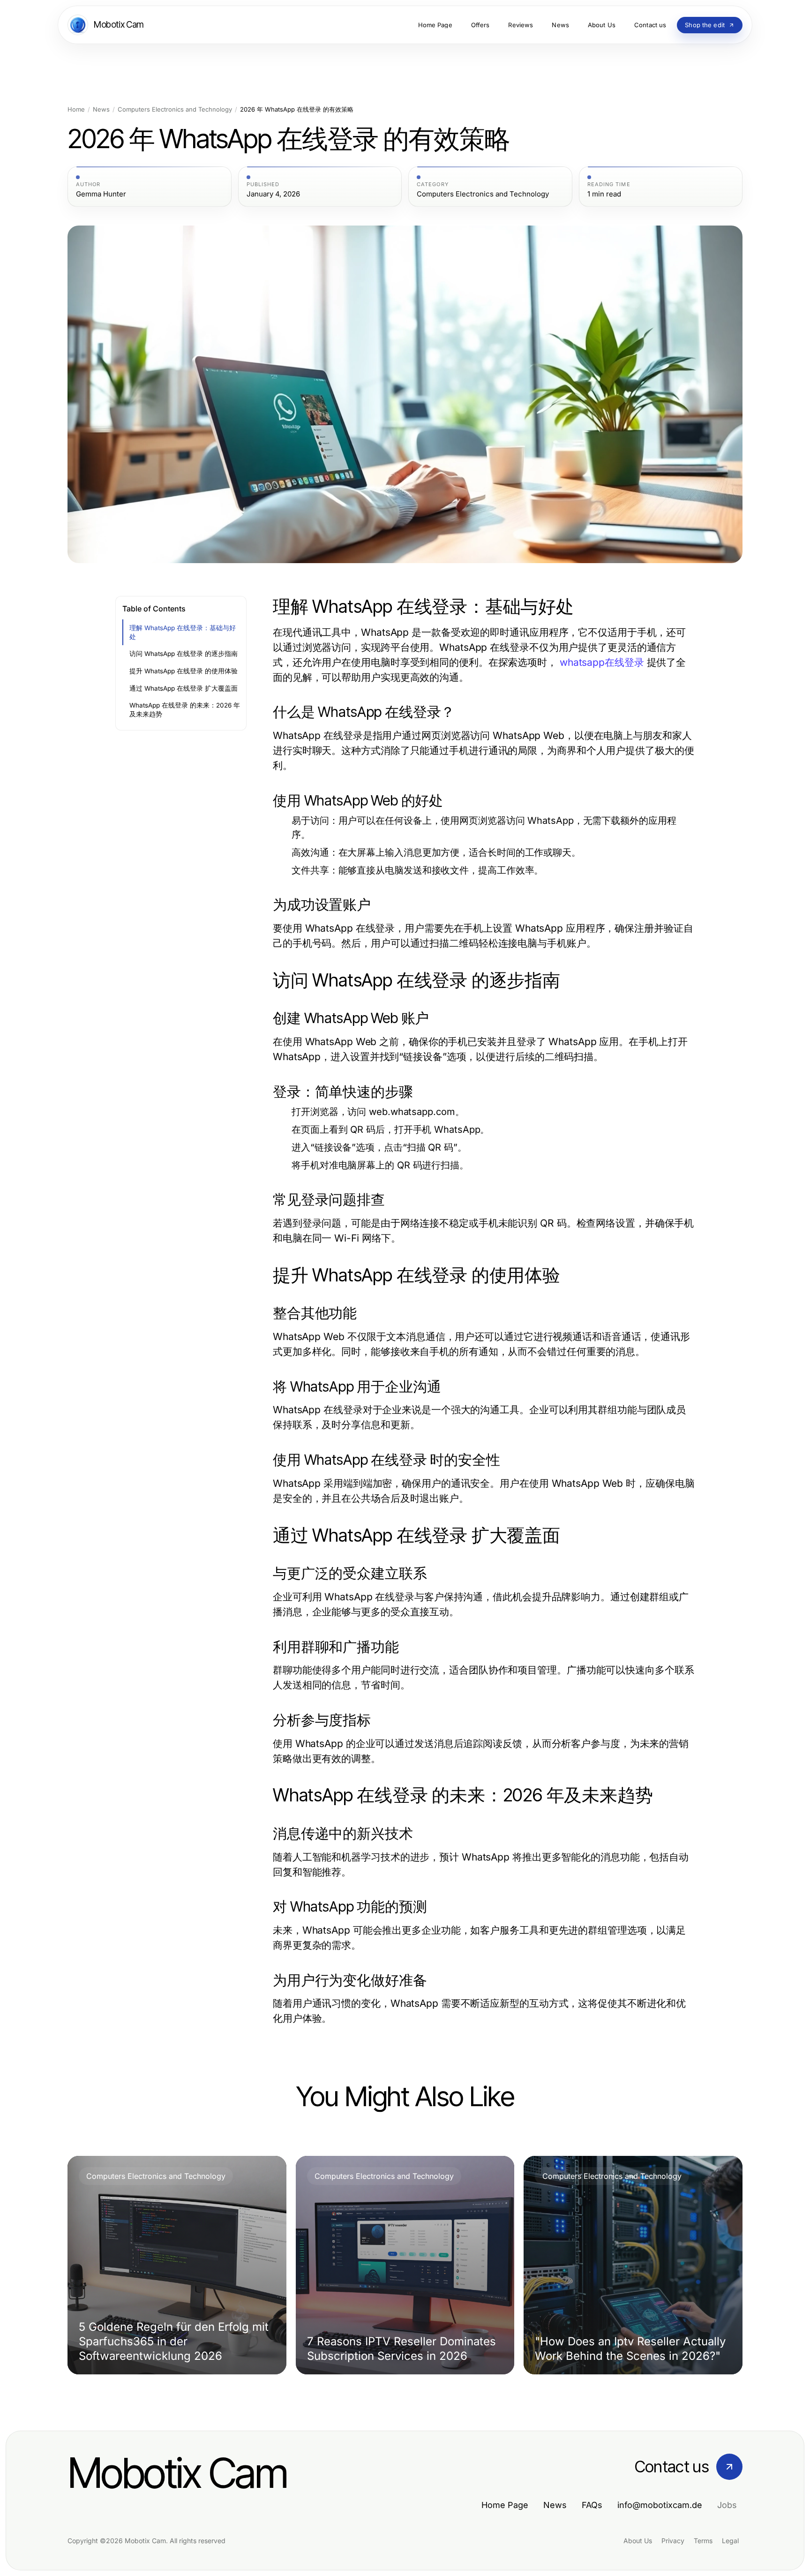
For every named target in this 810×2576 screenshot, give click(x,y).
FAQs (592, 2505)
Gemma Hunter (101, 194)
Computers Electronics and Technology (175, 109)
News (101, 109)
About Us (638, 2541)
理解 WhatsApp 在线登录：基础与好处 (183, 632)
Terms (703, 2541)
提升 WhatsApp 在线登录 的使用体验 (184, 671)
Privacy (673, 2541)
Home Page (505, 2505)
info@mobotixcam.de (660, 2505)
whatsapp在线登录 (602, 662)
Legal (730, 2541)
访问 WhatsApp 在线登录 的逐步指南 (184, 654)
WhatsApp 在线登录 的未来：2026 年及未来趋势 (185, 710)
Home (76, 109)
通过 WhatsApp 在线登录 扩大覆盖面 (184, 688)
